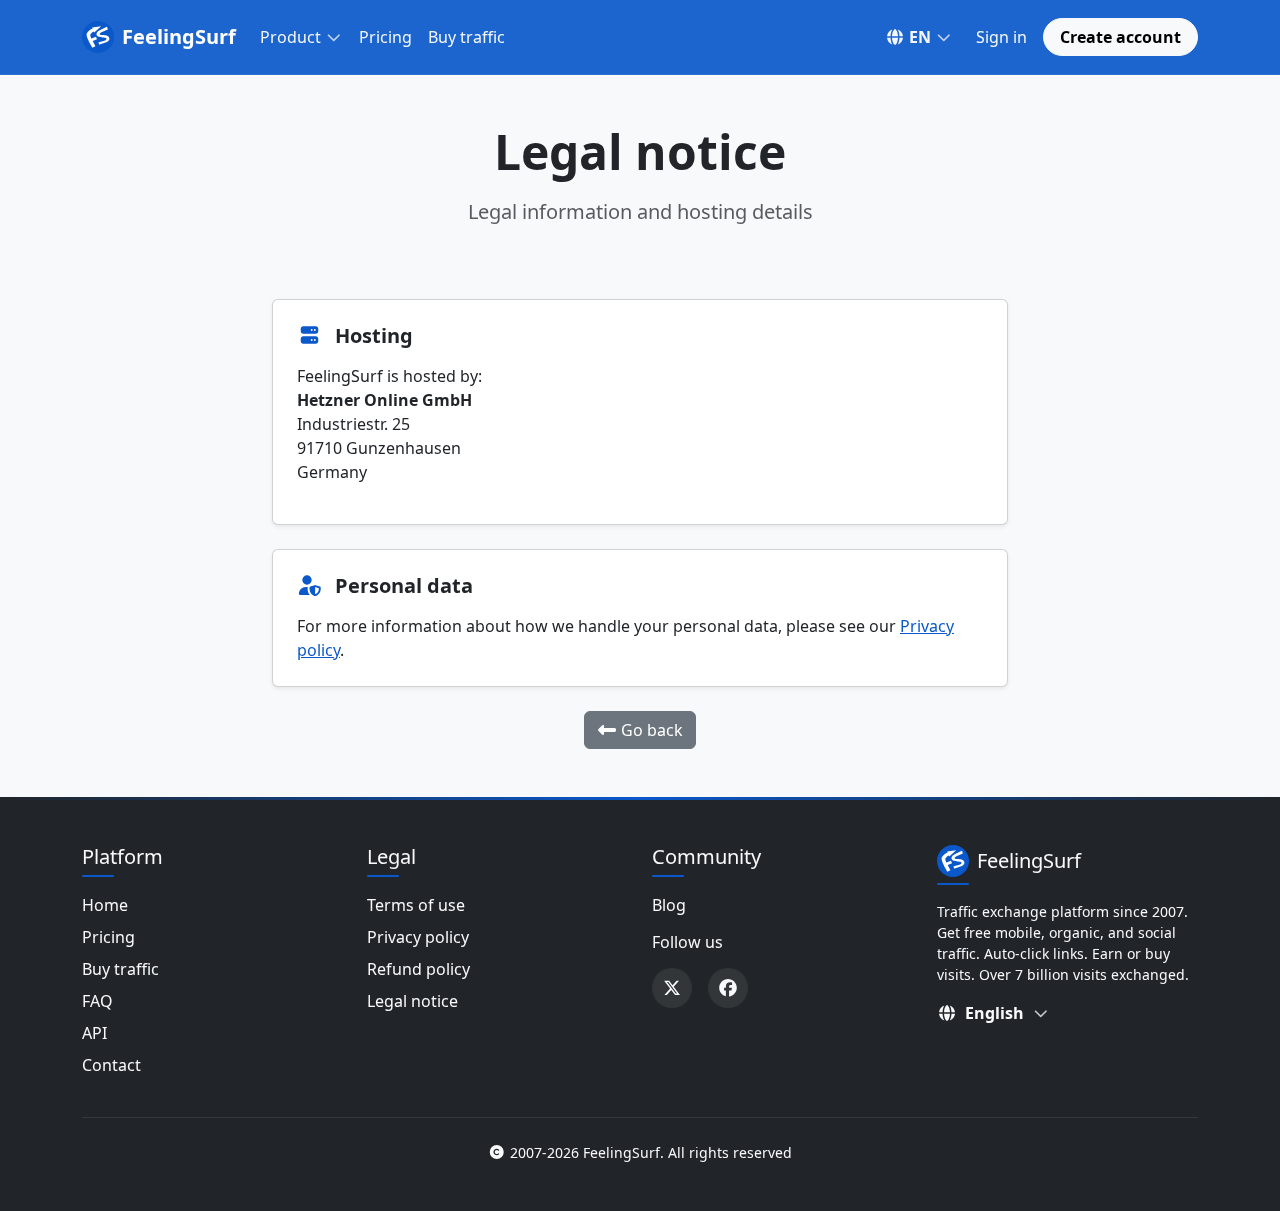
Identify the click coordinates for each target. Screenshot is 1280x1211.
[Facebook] (728, 988)
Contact (111, 1065)
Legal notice (412, 1001)
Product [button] (290, 37)
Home (105, 905)
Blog (669, 905)
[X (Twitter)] (672, 988)
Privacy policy (418, 937)
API (94, 1033)
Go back (650, 730)
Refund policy (418, 969)
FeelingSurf (179, 36)
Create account (1120, 37)
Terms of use (416, 905)
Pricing (385, 37)
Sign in (1001, 37)
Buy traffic (466, 37)
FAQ (97, 1001)
